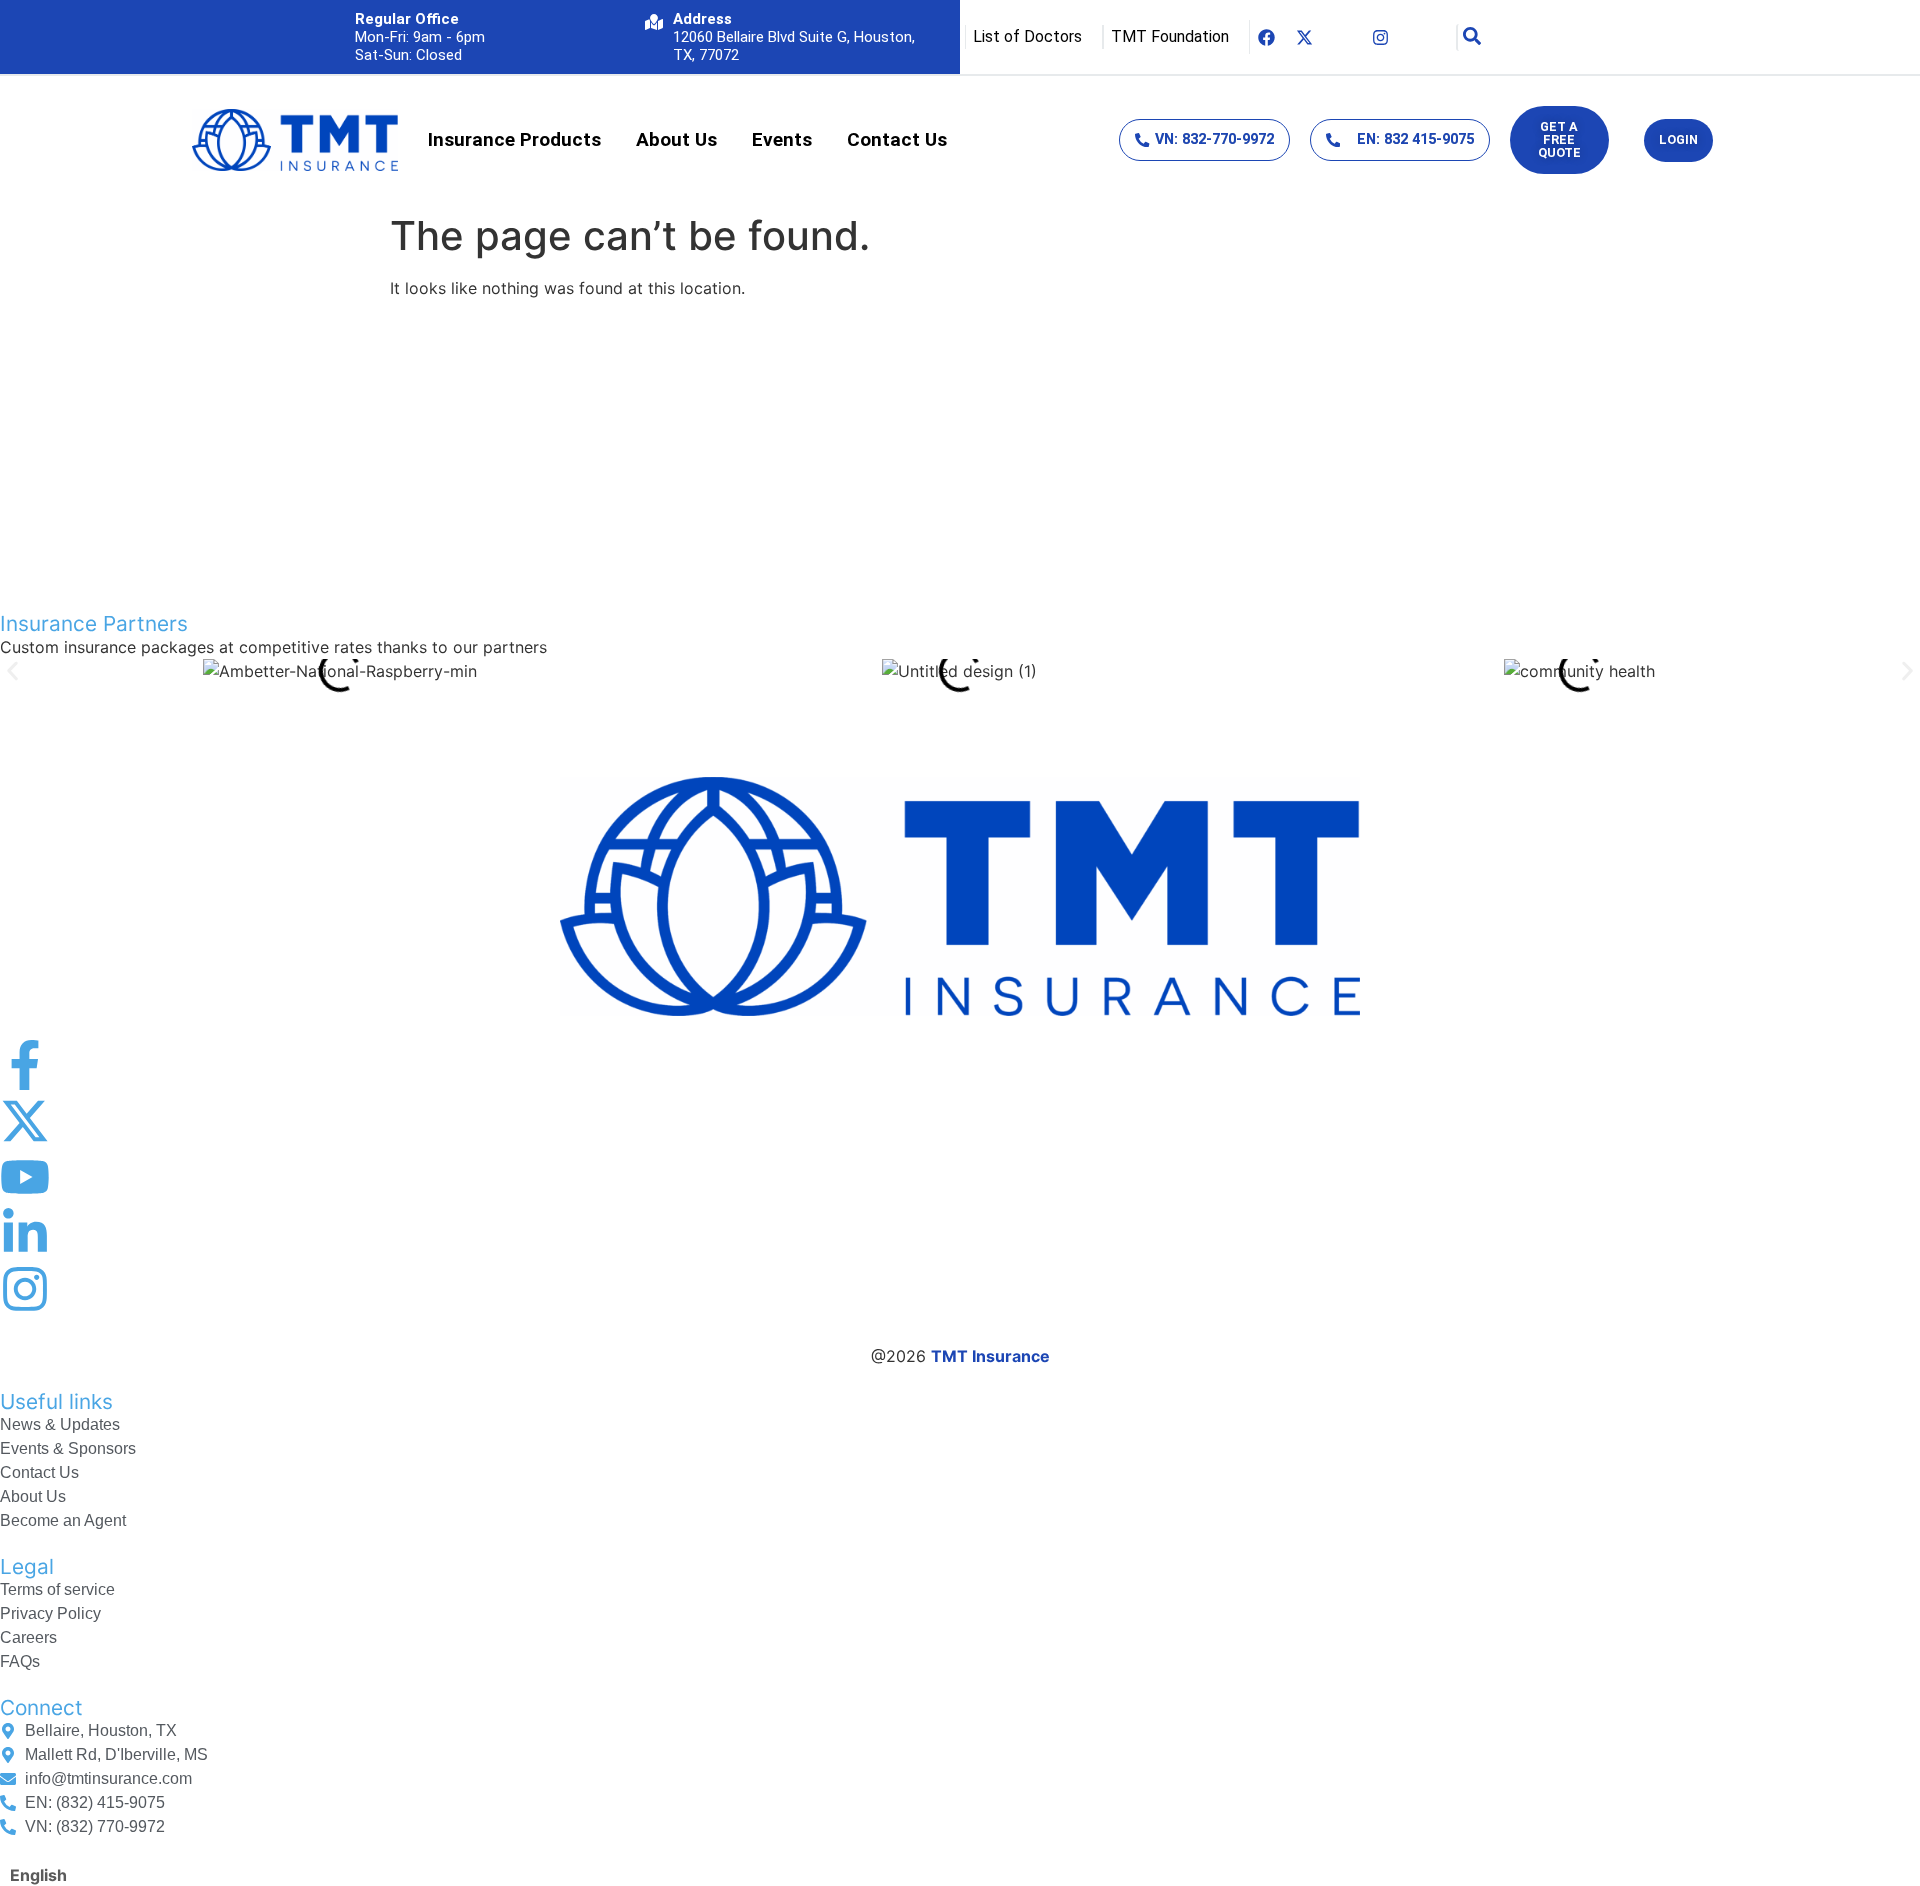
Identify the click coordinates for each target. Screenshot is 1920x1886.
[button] (12, 670)
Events (782, 139)
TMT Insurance (990, 1356)
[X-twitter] (1305, 37)
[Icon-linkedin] (1419, 37)
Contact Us (897, 139)
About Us (676, 139)
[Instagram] (1381, 37)
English (38, 1875)
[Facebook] (1267, 37)
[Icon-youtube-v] (1343, 37)
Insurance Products (514, 139)
